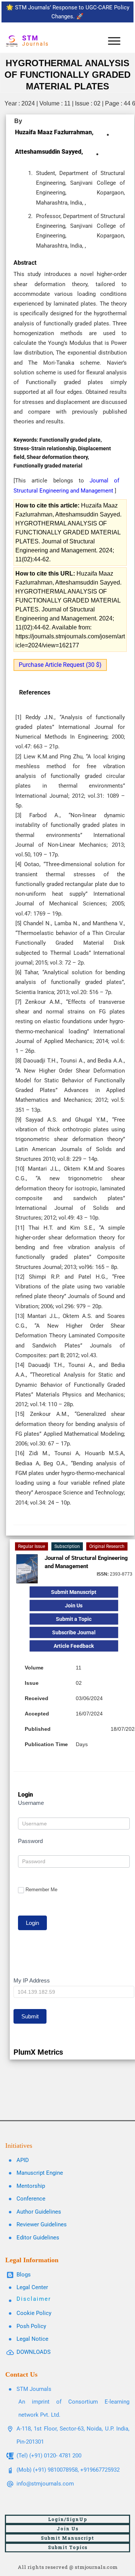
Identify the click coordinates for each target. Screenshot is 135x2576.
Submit (30, 2016)
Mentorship (31, 2186)
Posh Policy (31, 2326)
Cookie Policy (34, 2313)
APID (23, 2160)
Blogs (24, 2275)
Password (30, 1841)
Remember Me (41, 1890)
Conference (31, 2199)
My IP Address (32, 1980)
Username (31, 1803)
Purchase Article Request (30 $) (60, 665)
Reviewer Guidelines (42, 2224)
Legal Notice (32, 2339)
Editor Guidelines (38, 2238)
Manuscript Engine (40, 2173)
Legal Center (32, 2287)
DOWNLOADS (34, 2352)
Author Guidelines (39, 2212)
